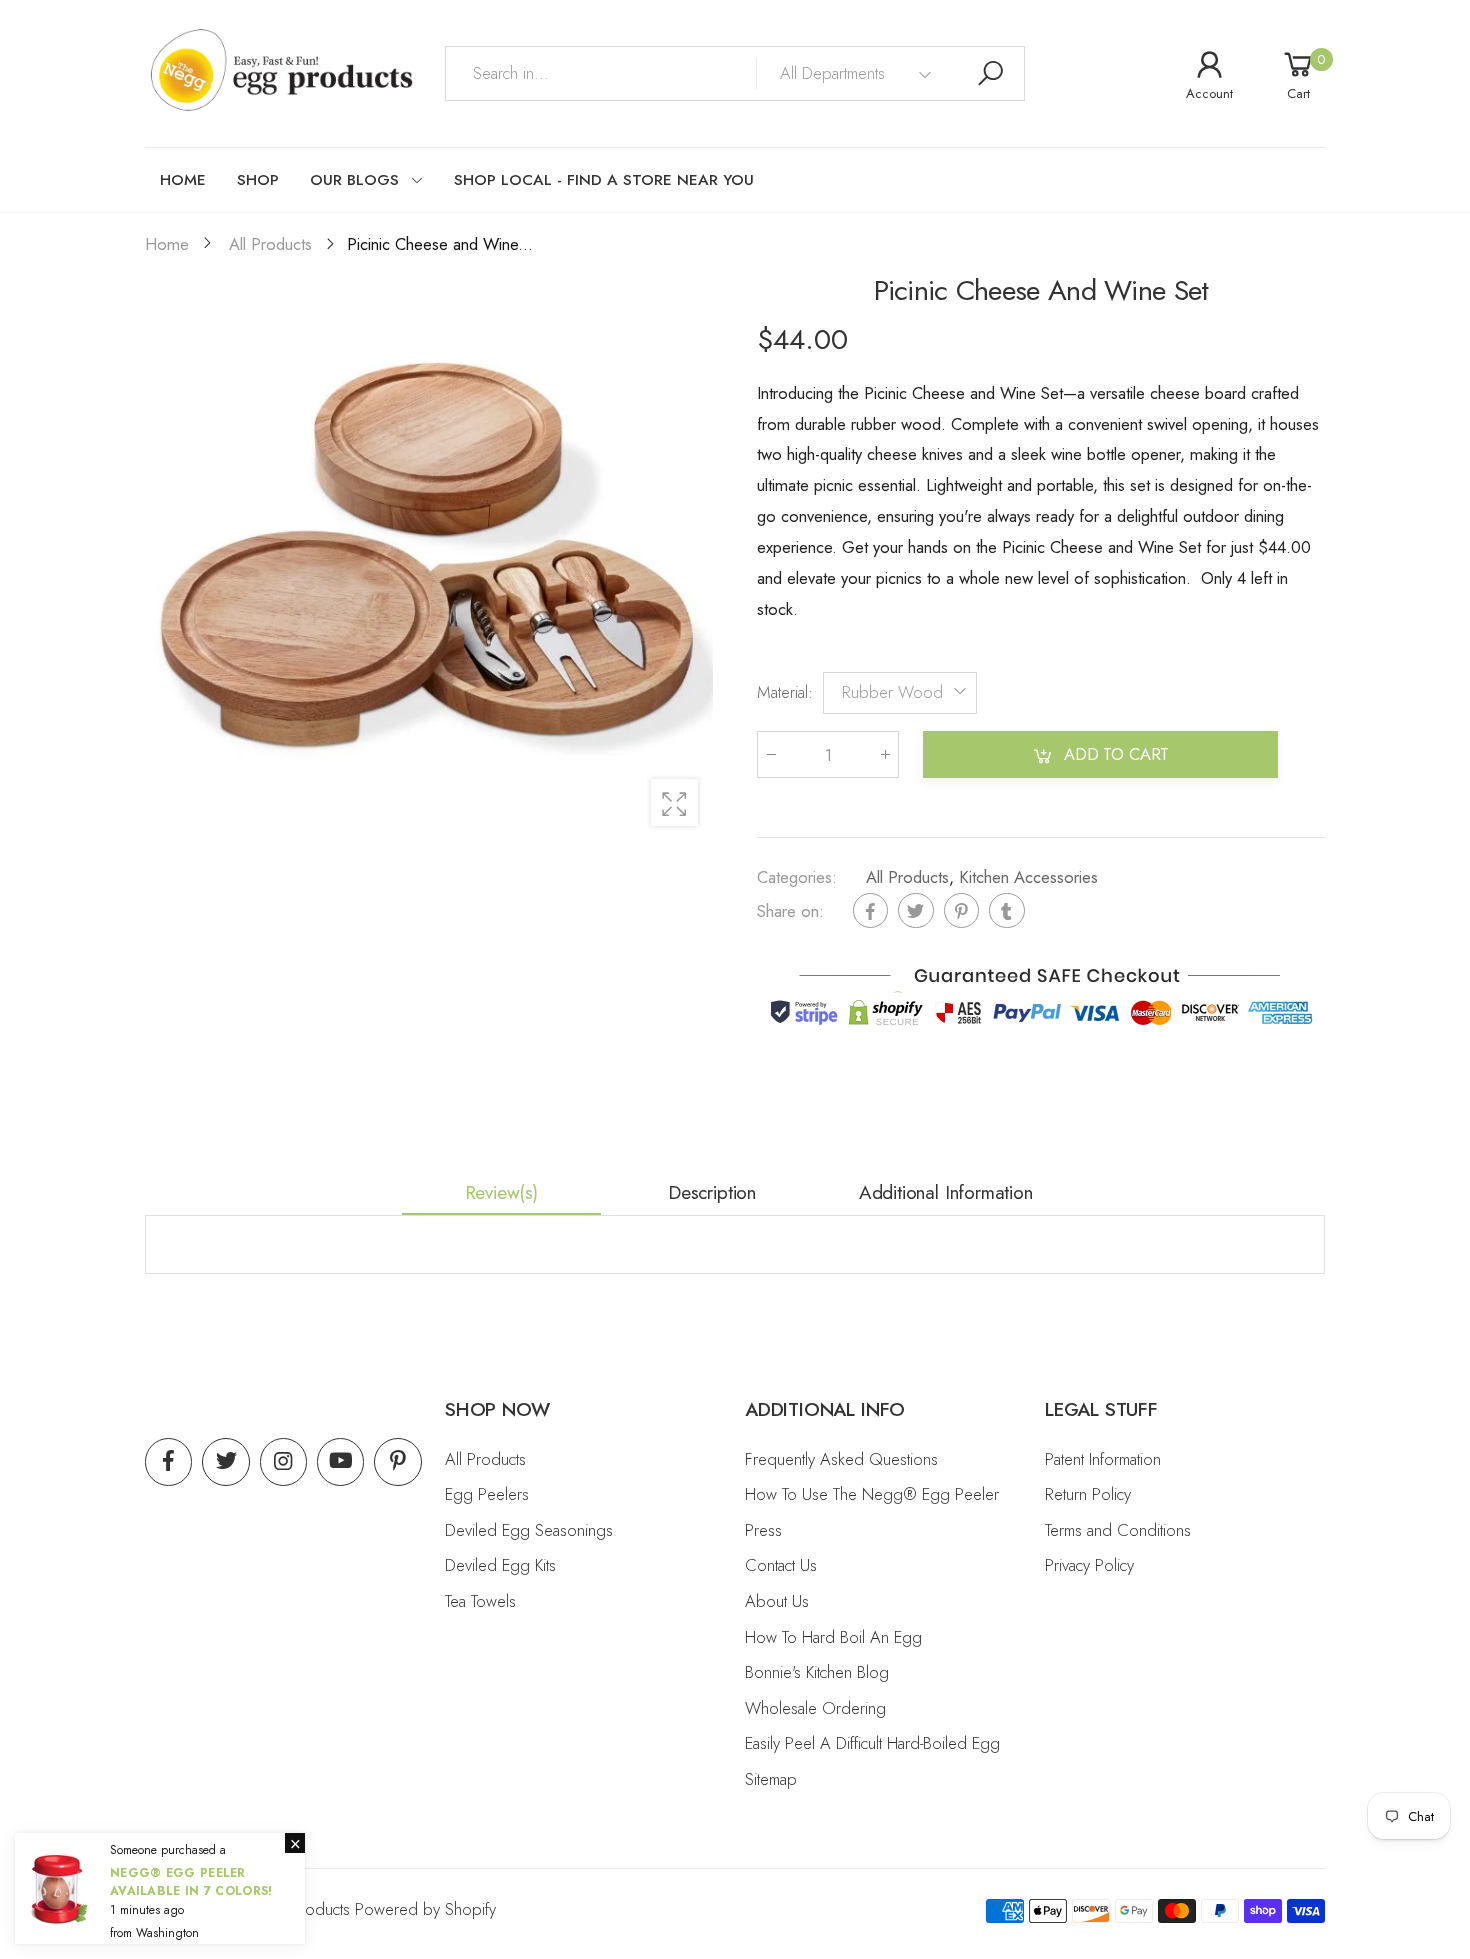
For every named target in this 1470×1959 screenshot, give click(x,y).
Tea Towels (480, 1601)
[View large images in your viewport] (674, 802)
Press (763, 1530)
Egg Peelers (487, 1494)
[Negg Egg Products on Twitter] (225, 1461)
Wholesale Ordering (815, 1708)
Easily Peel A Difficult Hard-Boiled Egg (872, 1743)
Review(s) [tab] (501, 1192)
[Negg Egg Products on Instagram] (283, 1461)
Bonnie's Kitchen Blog (817, 1672)
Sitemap (771, 1779)
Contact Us (781, 1565)
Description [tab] (712, 1192)
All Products (907, 877)
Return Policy (1088, 1494)
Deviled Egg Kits (500, 1565)
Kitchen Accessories (1028, 877)
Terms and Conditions (1118, 1530)
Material (785, 692)
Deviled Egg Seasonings (529, 1530)
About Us (777, 1601)
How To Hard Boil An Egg (833, 1637)
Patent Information (1103, 1459)
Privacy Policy (1089, 1565)
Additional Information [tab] (946, 1192)
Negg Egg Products (281, 1909)
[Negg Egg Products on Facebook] (168, 1461)
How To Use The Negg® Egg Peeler (872, 1494)
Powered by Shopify (425, 1909)
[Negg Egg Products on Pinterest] (397, 1461)
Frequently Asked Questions (841, 1459)
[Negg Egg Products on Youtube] (340, 1461)
